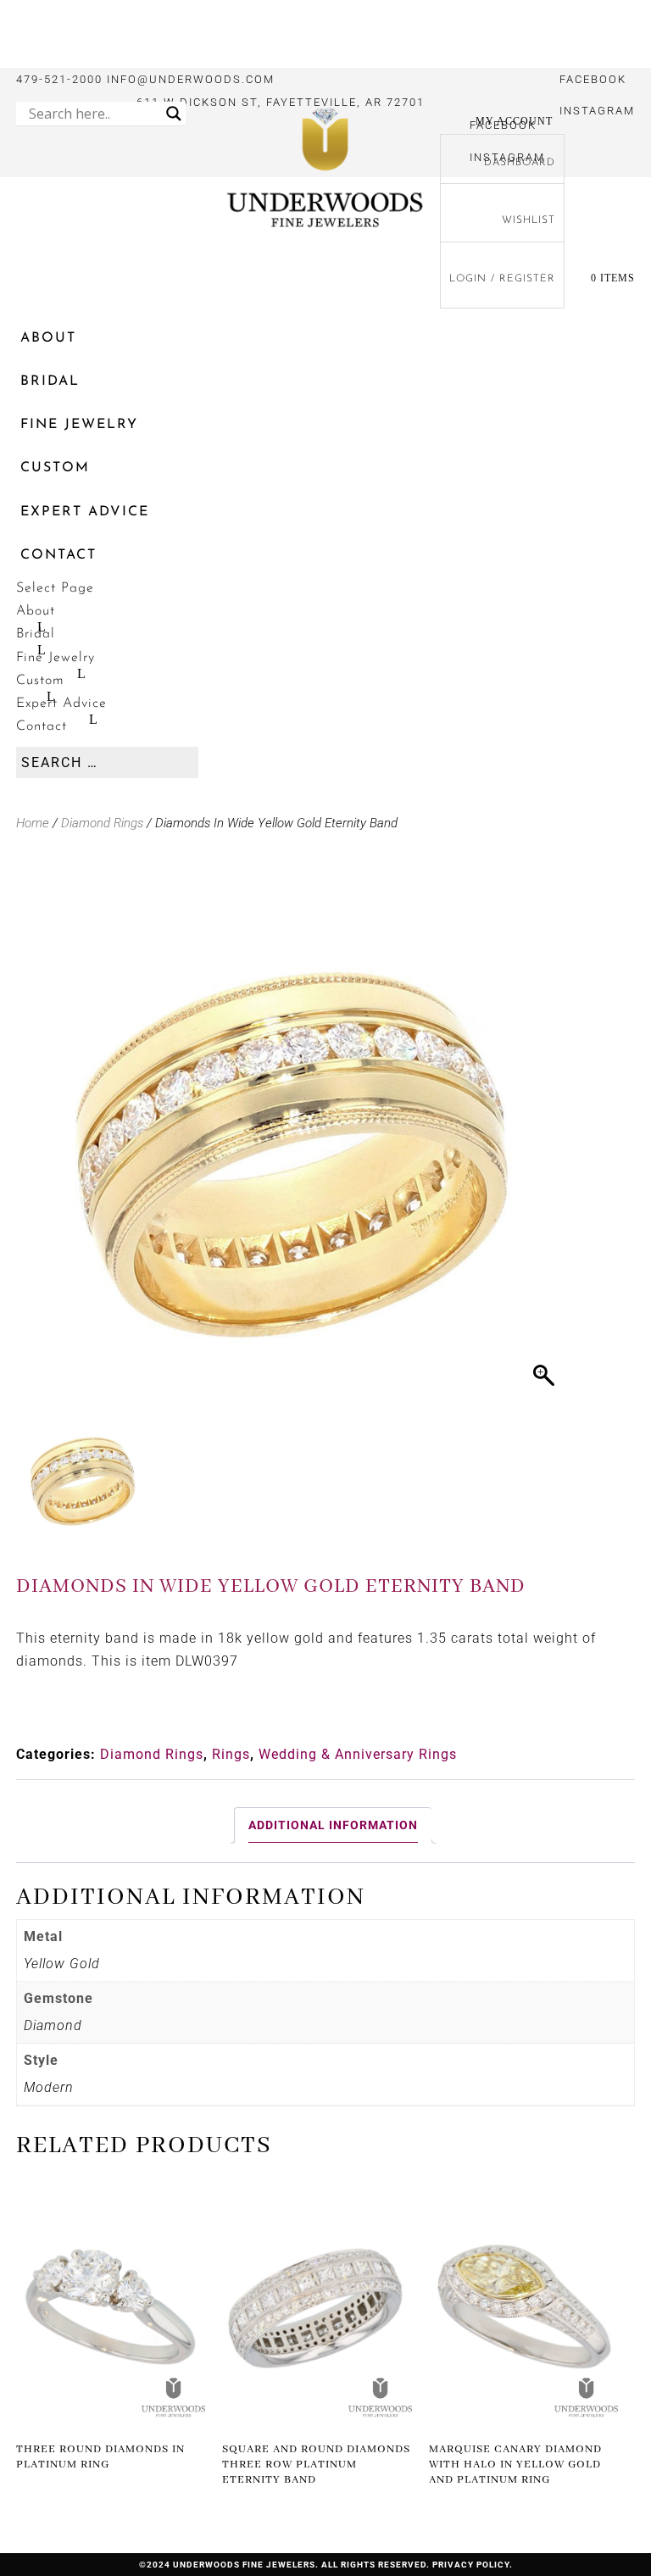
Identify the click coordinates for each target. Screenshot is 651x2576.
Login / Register (502, 279)
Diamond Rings (102, 823)
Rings (231, 1754)
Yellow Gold (62, 1964)
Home (33, 823)
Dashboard (520, 163)
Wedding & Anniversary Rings (358, 1754)
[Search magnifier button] (174, 114)
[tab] (333, 1825)
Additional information (333, 1825)
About (48, 338)
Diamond (53, 2025)
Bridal (50, 381)
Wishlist (529, 220)
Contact (58, 555)
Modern (49, 2087)
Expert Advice (85, 512)
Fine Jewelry (79, 425)
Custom (55, 468)
